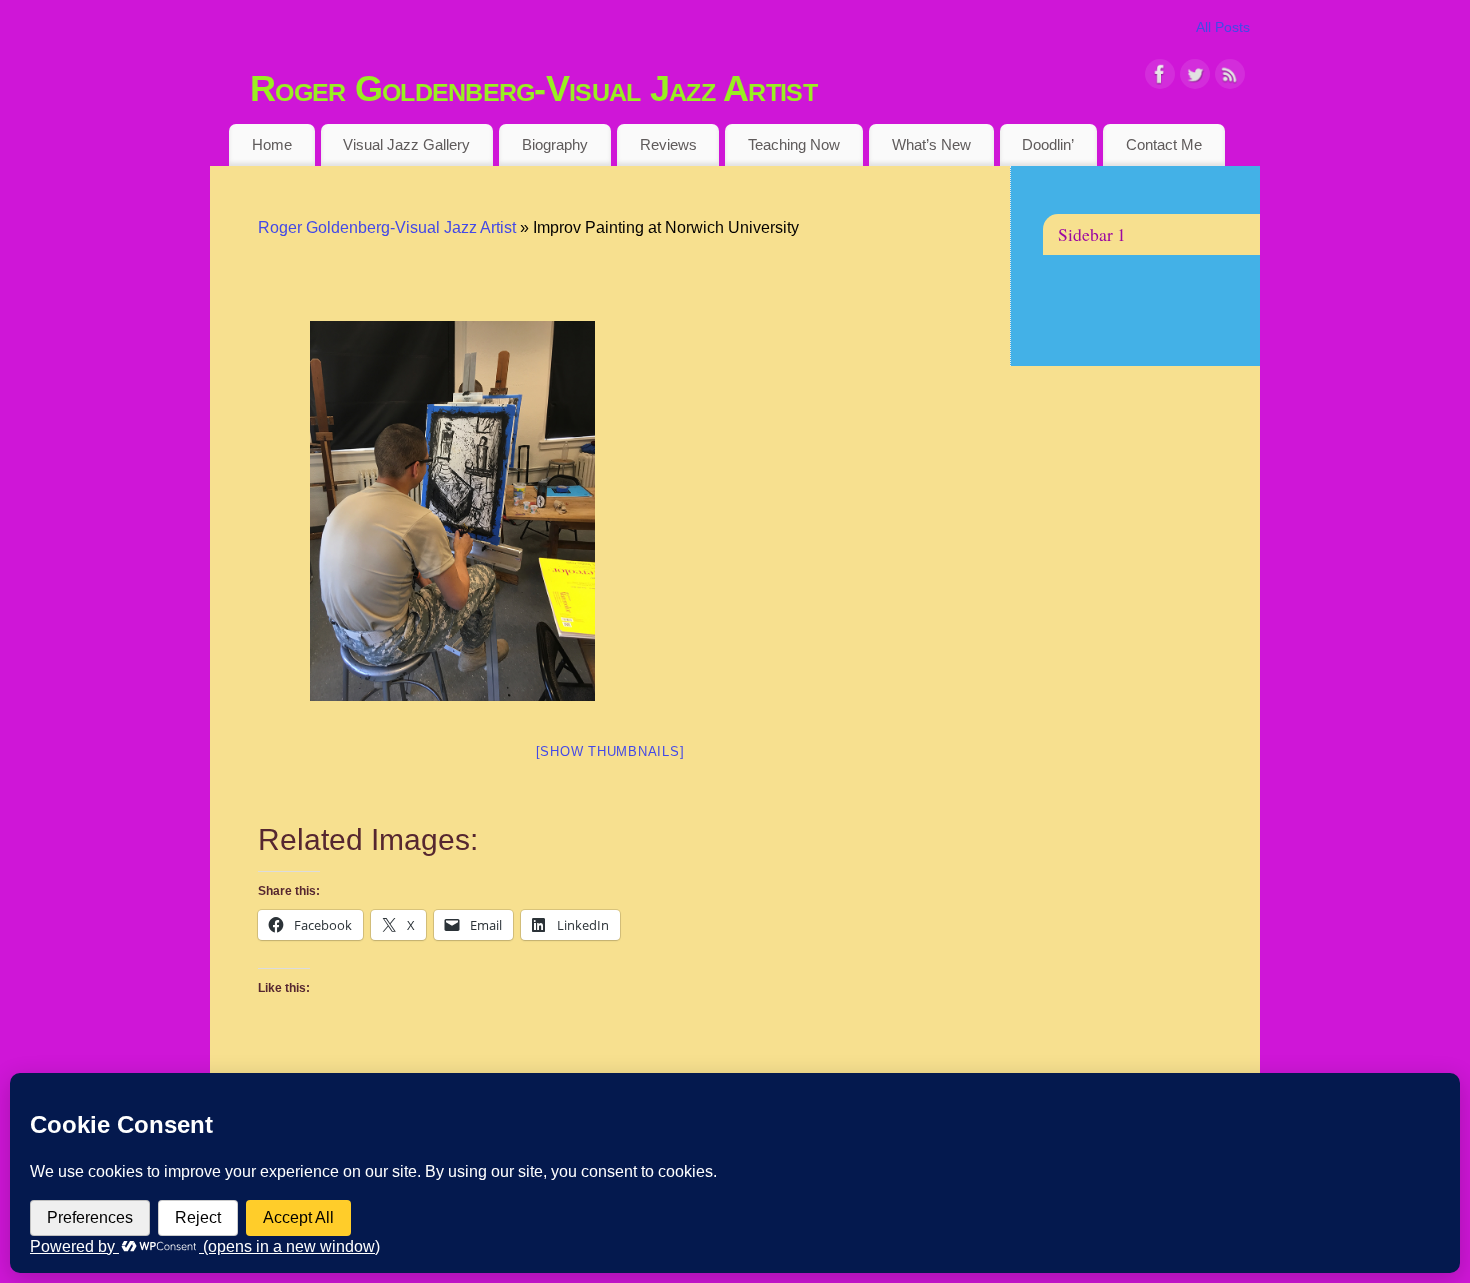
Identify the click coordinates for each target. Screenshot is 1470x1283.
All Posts (1223, 27)
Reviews (668, 144)
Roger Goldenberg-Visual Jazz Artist (533, 88)
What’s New (931, 144)
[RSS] (1230, 78)
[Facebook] (1160, 78)
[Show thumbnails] (610, 751)
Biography (555, 144)
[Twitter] (1195, 78)
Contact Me (1164, 144)
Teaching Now (794, 144)
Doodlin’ (1048, 144)
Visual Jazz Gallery (406, 144)
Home (272, 144)
